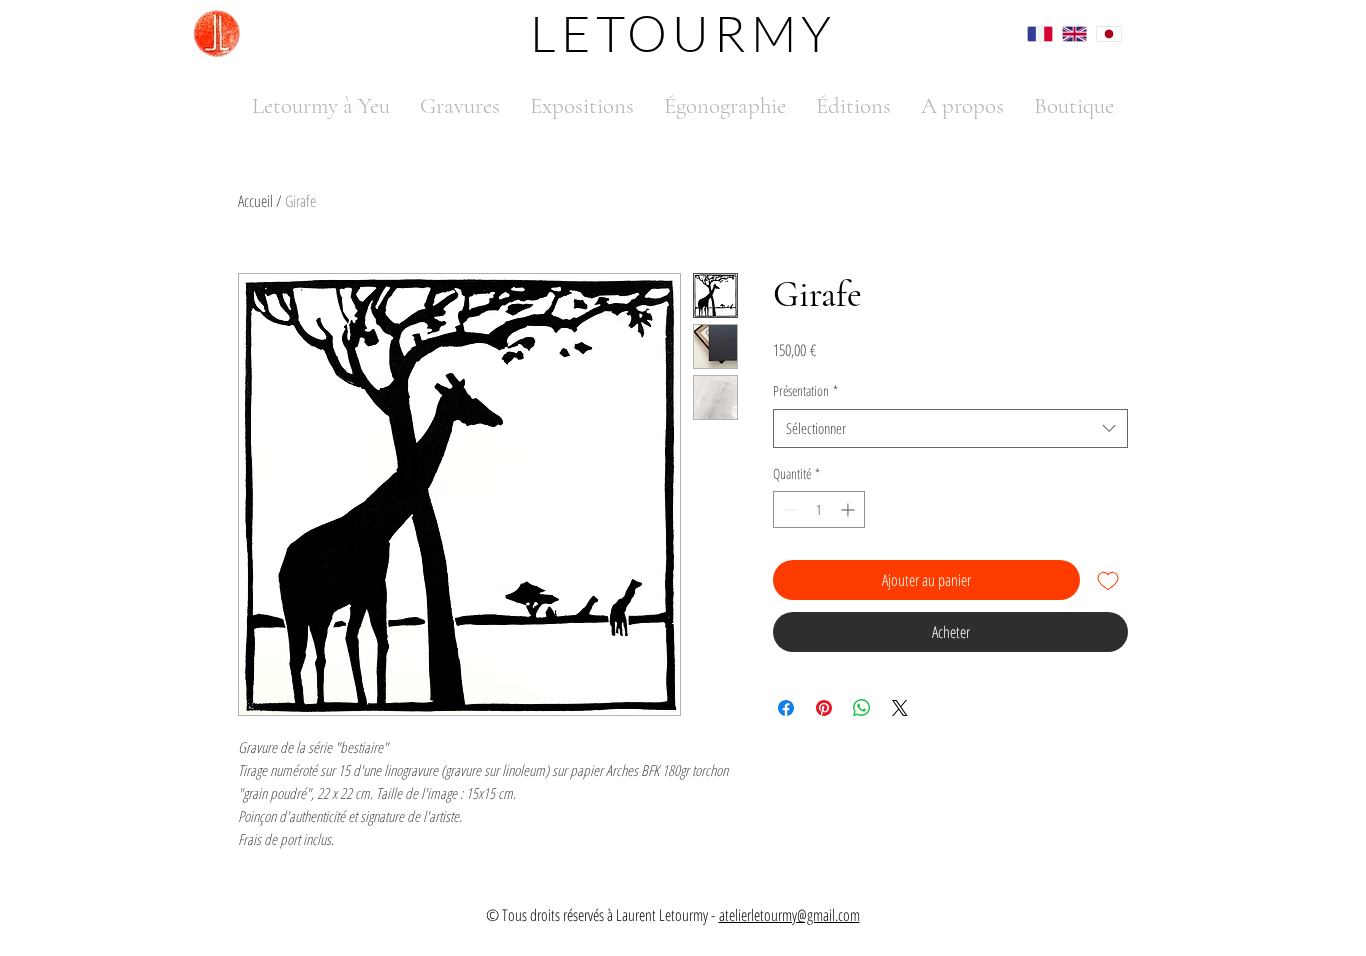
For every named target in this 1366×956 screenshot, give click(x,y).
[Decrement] (788, 509)
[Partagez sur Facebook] (786, 708)
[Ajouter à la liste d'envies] (1108, 580)
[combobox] (950, 428)
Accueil (255, 201)
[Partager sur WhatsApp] (862, 708)
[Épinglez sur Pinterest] (824, 708)
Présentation (805, 390)
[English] (1064, 33)
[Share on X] (900, 708)
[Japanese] (1098, 33)
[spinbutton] (819, 509)
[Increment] (849, 509)
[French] (1030, 33)
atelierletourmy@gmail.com (789, 915)
